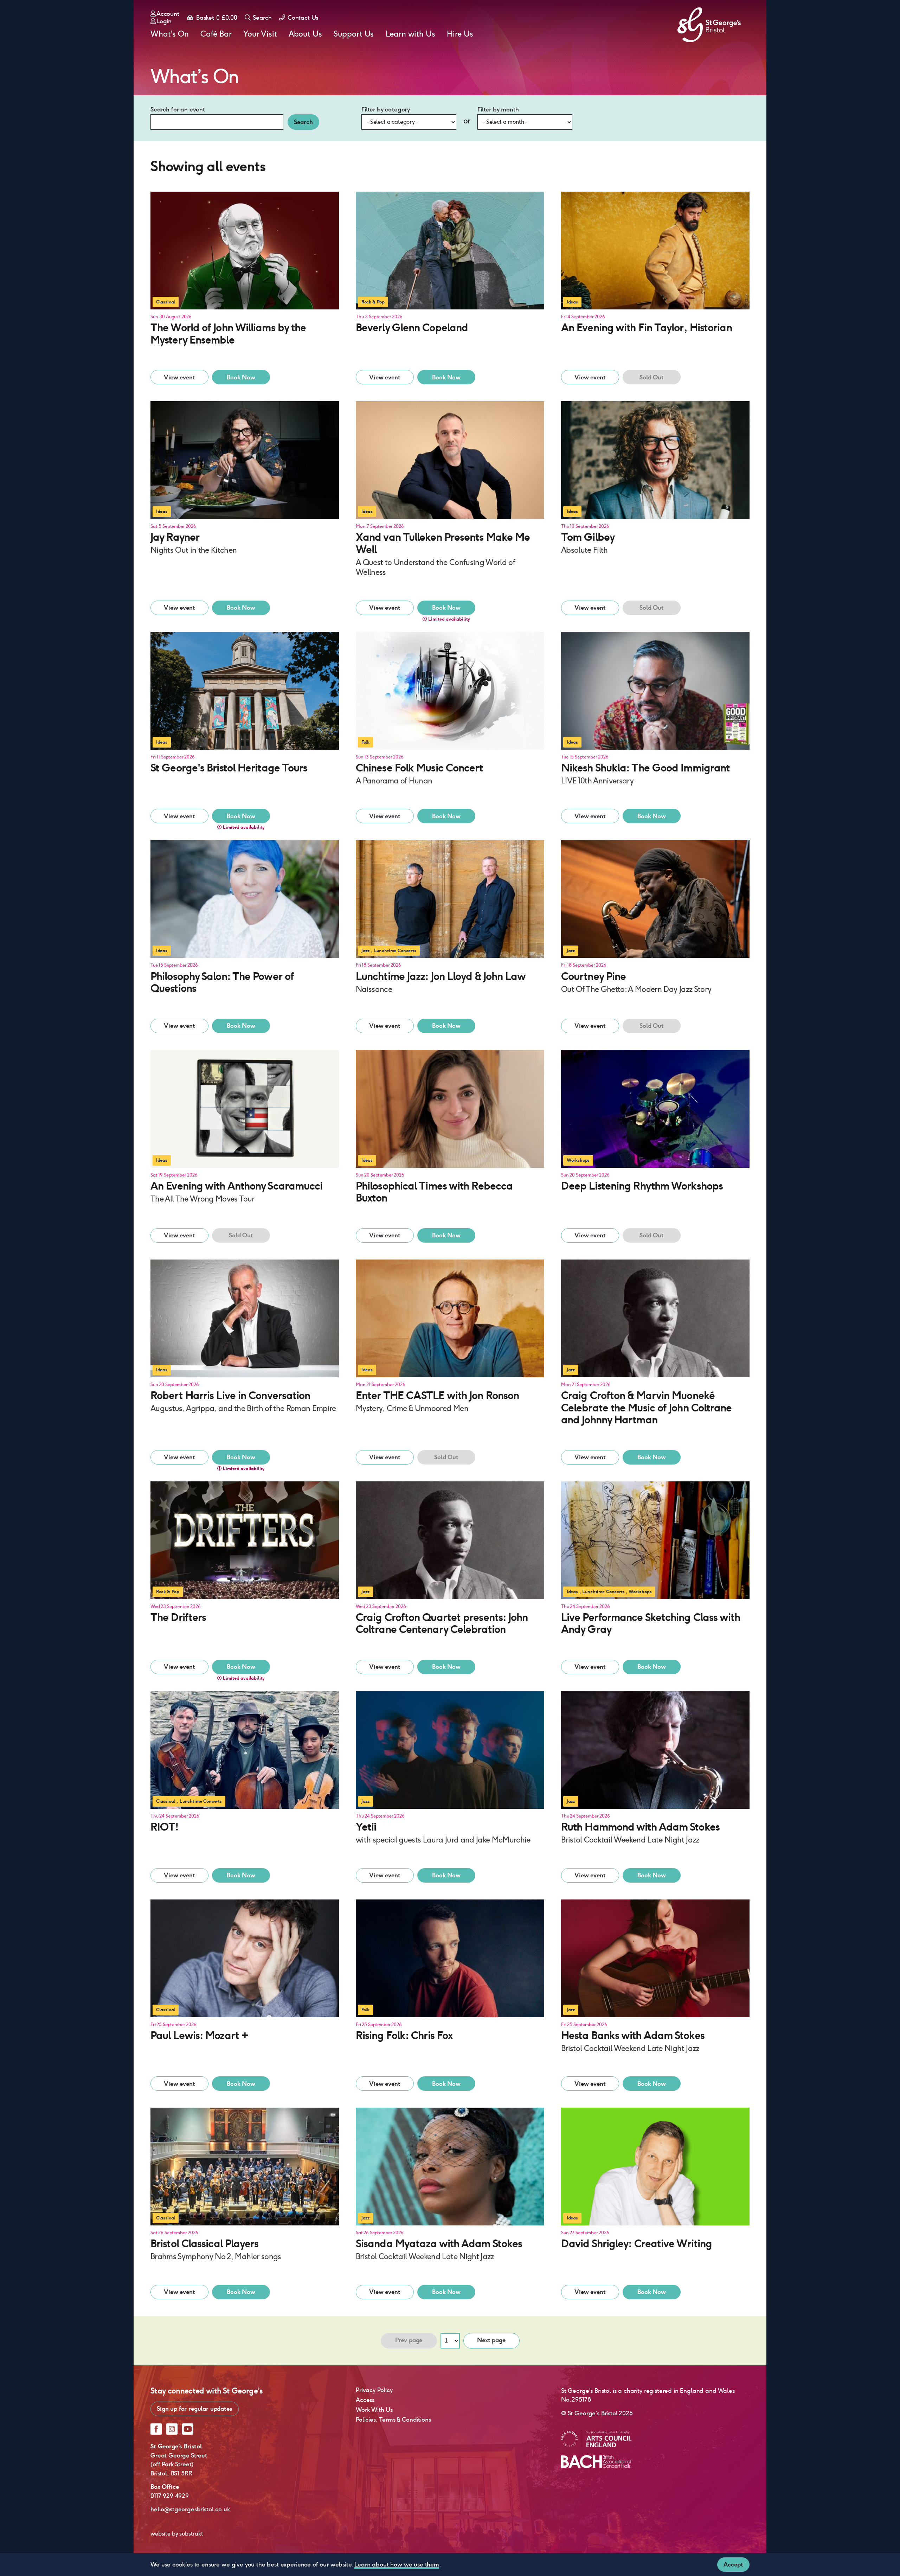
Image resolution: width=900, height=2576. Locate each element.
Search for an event (178, 109)
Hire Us (460, 34)
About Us (305, 34)
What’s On (170, 34)
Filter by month (498, 109)
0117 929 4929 (170, 2496)
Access (365, 2400)
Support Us (354, 34)
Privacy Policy (374, 2390)
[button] (245, 279)
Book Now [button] (241, 377)
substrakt (191, 2534)
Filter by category (386, 109)
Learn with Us (410, 34)
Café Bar (216, 34)
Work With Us (374, 2410)
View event (179, 377)
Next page (491, 2340)
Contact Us (302, 18)
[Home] (709, 25)
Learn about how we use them (397, 2564)
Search (262, 18)
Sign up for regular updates (195, 2409)
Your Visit (260, 34)
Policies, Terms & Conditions (393, 2420)
